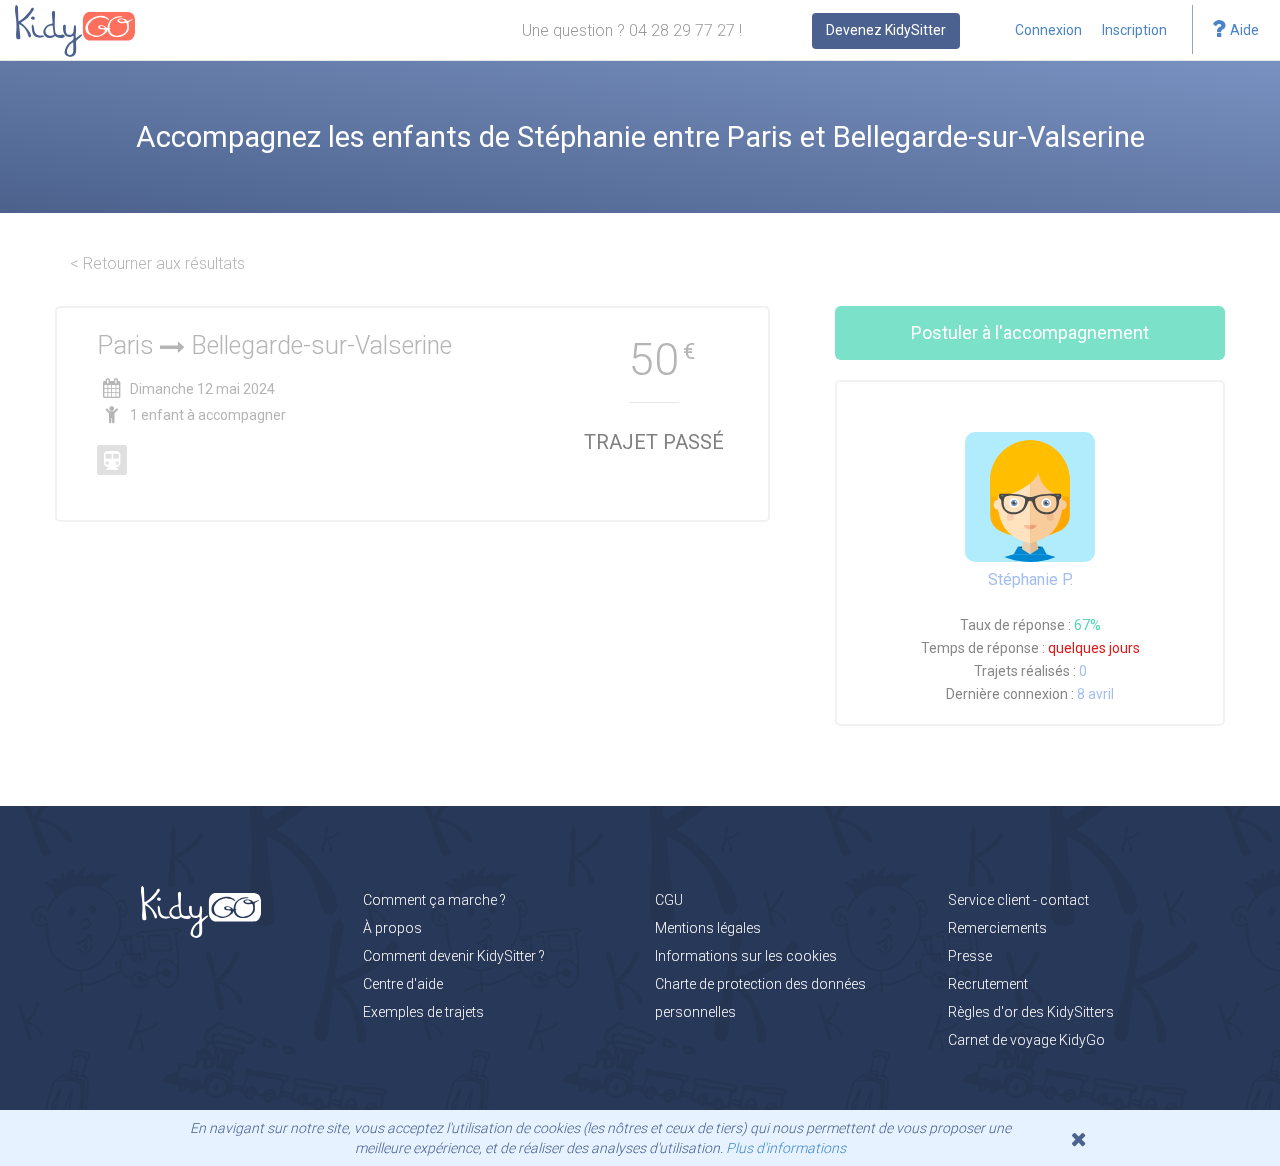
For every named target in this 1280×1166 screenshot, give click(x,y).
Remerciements (997, 928)
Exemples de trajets (423, 1012)
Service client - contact (1018, 900)
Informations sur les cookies (746, 956)
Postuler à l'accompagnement (1030, 332)
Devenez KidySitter (886, 30)
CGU (669, 900)
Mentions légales (708, 928)
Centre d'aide (403, 984)
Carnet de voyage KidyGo (1026, 1040)
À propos (392, 928)
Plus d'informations (786, 1148)
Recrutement (988, 984)
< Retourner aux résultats (157, 263)
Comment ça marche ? (434, 900)
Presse (970, 956)
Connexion (1048, 30)
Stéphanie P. (1030, 579)
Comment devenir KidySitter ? (454, 956)
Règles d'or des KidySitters (1031, 1012)
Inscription (1134, 30)
